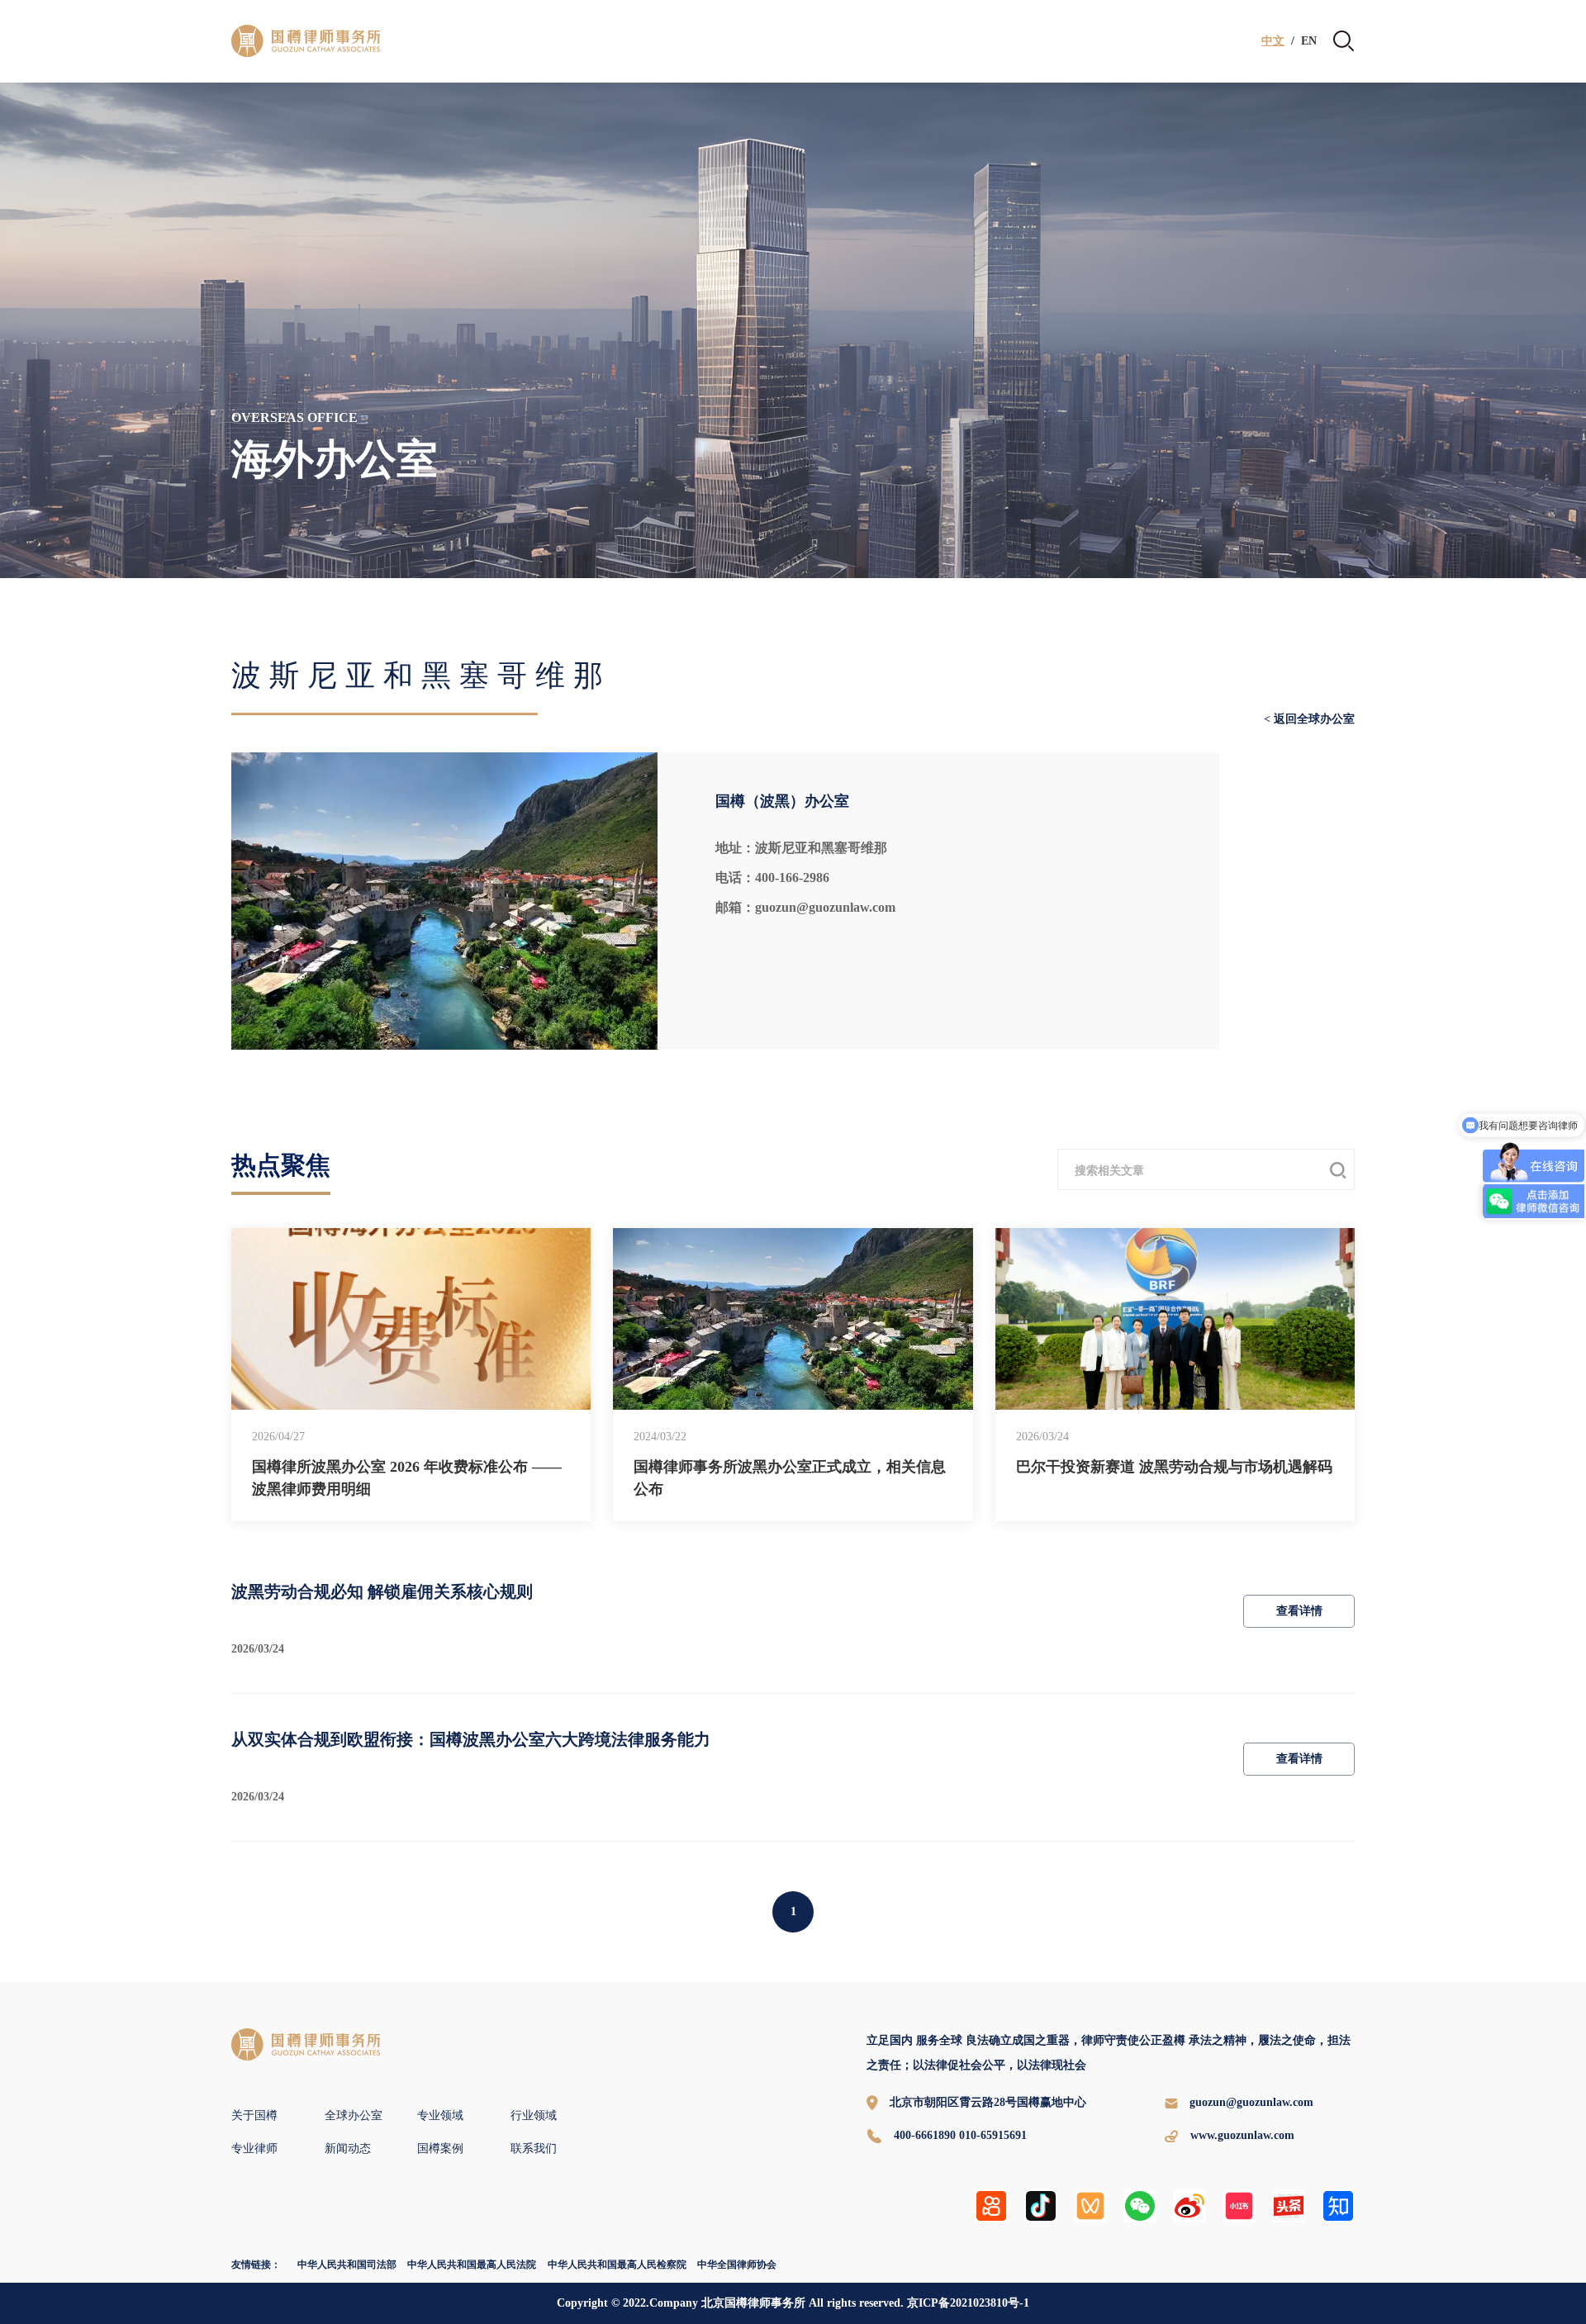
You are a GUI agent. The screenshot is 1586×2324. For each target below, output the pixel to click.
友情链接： (256, 2265)
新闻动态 (348, 2149)
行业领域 (534, 2115)
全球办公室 (354, 2115)
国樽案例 (440, 2149)
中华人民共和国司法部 (347, 2265)
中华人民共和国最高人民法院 (472, 2265)
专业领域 (440, 2115)
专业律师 (254, 2149)
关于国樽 (254, 2115)
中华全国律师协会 (737, 2265)
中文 (1273, 41)
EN (1309, 41)
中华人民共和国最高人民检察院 (617, 2265)
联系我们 (534, 2149)
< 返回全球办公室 (1309, 719)
